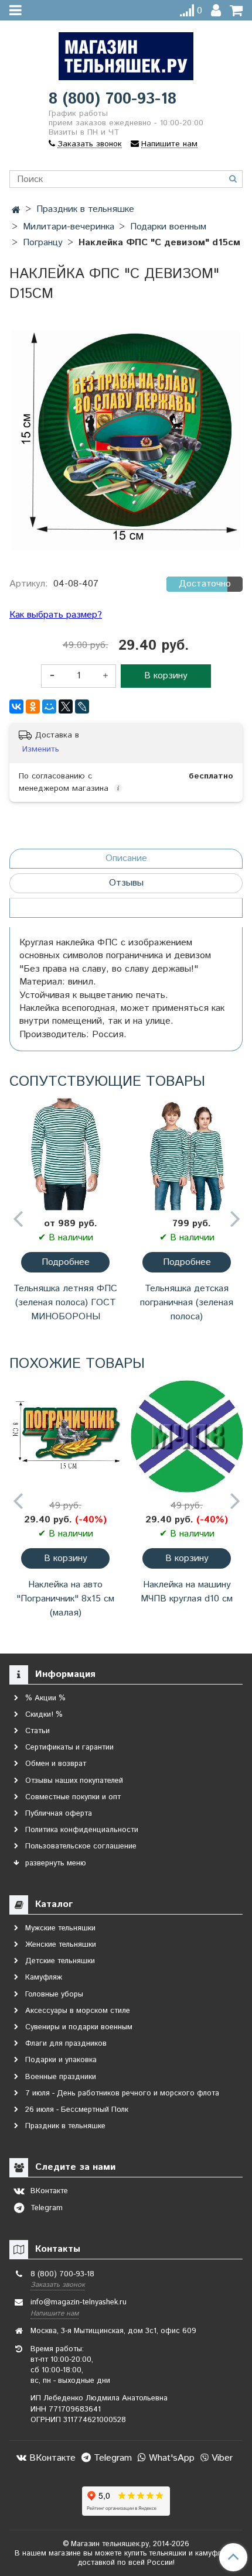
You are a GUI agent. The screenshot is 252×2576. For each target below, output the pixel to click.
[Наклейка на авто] (65, 1436)
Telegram (111, 2458)
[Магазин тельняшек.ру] (126, 54)
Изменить (41, 749)
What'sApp (170, 2458)
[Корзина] (236, 11)
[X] (66, 706)
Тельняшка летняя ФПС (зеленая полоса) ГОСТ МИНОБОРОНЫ (65, 1303)
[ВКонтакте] (16, 706)
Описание (126, 858)
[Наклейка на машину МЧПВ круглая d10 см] (187, 1436)
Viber (221, 2458)
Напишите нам (55, 2313)
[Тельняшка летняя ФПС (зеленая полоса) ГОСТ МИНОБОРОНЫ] (65, 1154)
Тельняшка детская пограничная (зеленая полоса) (187, 1303)
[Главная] (16, 210)
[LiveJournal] (82, 706)
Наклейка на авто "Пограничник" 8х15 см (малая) (65, 1599)
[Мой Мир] (49, 706)
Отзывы (126, 883)
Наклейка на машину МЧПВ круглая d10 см (187, 1592)
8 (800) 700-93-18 (113, 99)
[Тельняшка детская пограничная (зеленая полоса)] (187, 1154)
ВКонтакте (51, 2458)
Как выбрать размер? (56, 615)
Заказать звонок (58, 2285)
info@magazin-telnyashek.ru (79, 2302)
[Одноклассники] (33, 706)
